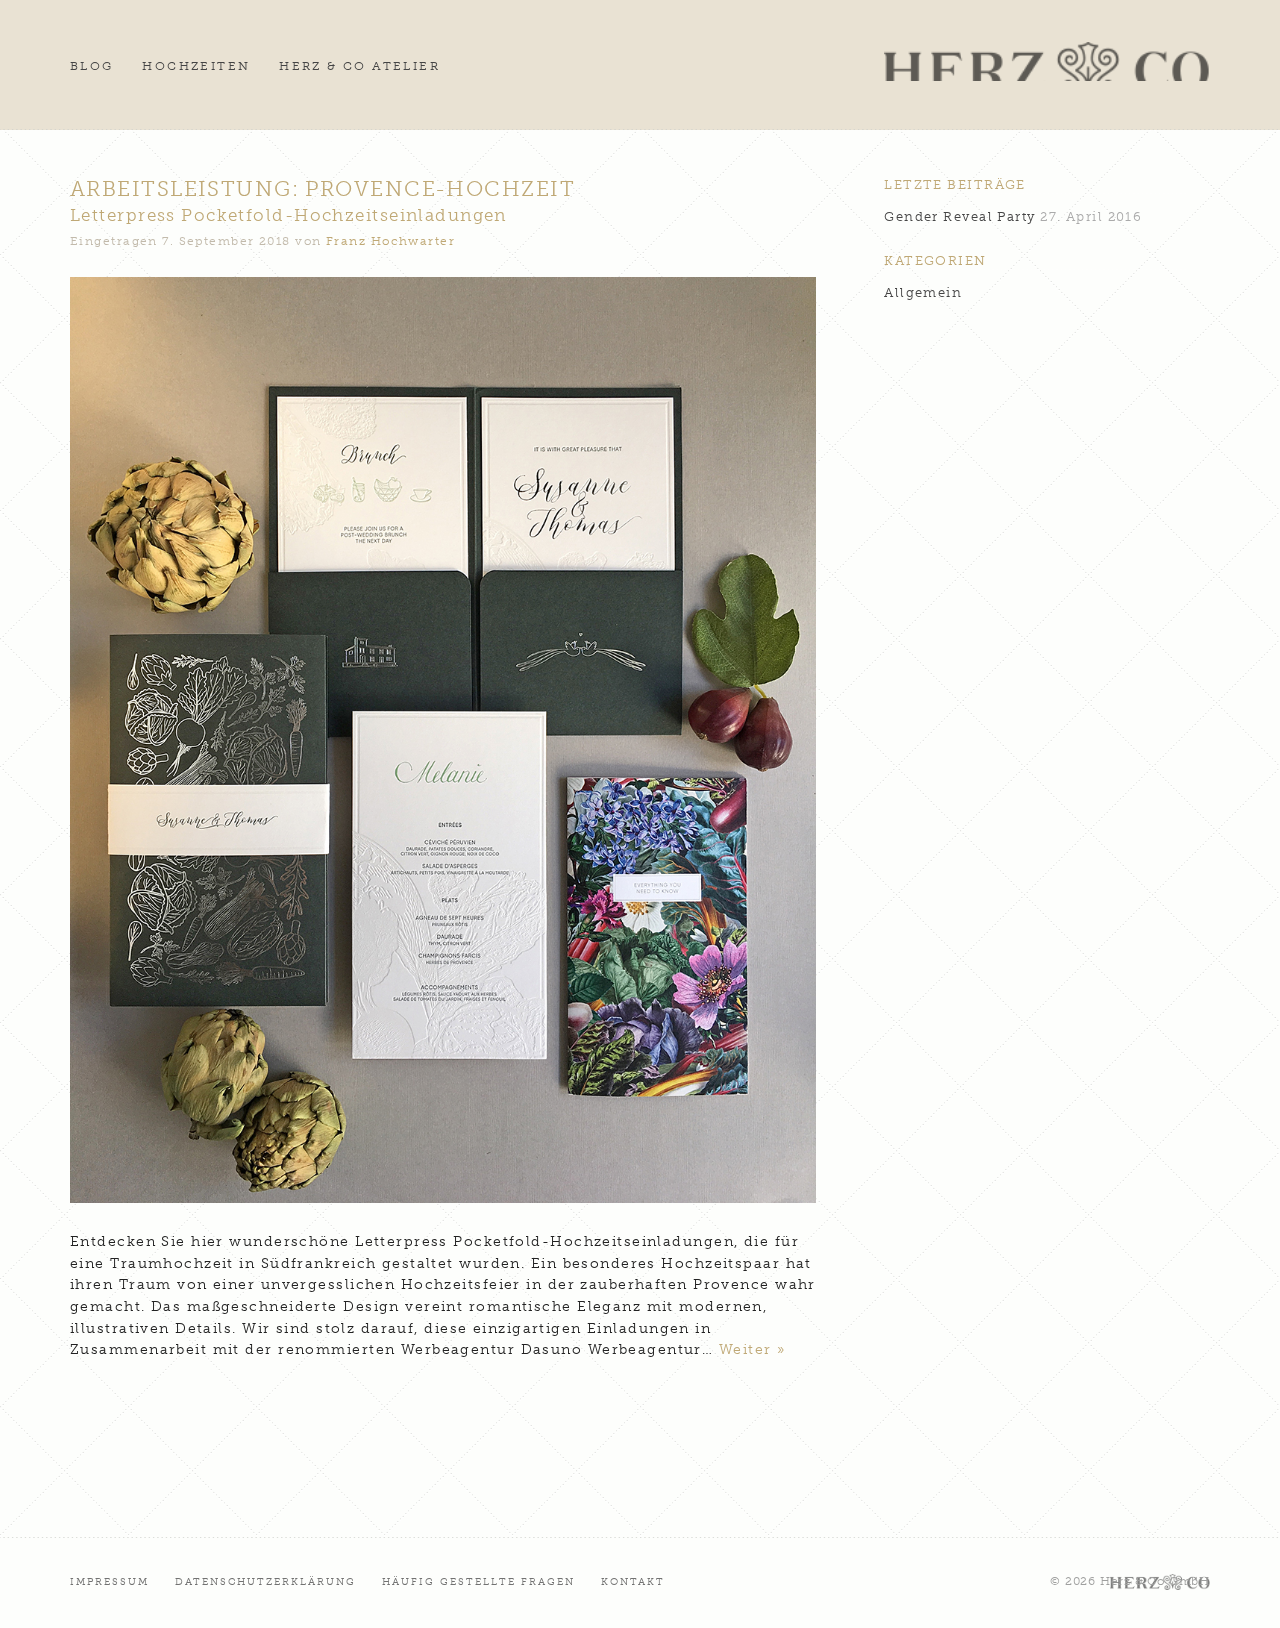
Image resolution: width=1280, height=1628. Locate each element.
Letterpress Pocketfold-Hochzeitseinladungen (288, 215)
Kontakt (633, 1581)
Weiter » (752, 1349)
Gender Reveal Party (959, 216)
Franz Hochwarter (390, 241)
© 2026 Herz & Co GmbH (1130, 1581)
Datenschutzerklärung (266, 1581)
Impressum (109, 1581)
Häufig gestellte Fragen (479, 1581)
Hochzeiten (196, 66)
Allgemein (923, 292)
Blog (92, 66)
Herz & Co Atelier (359, 66)
